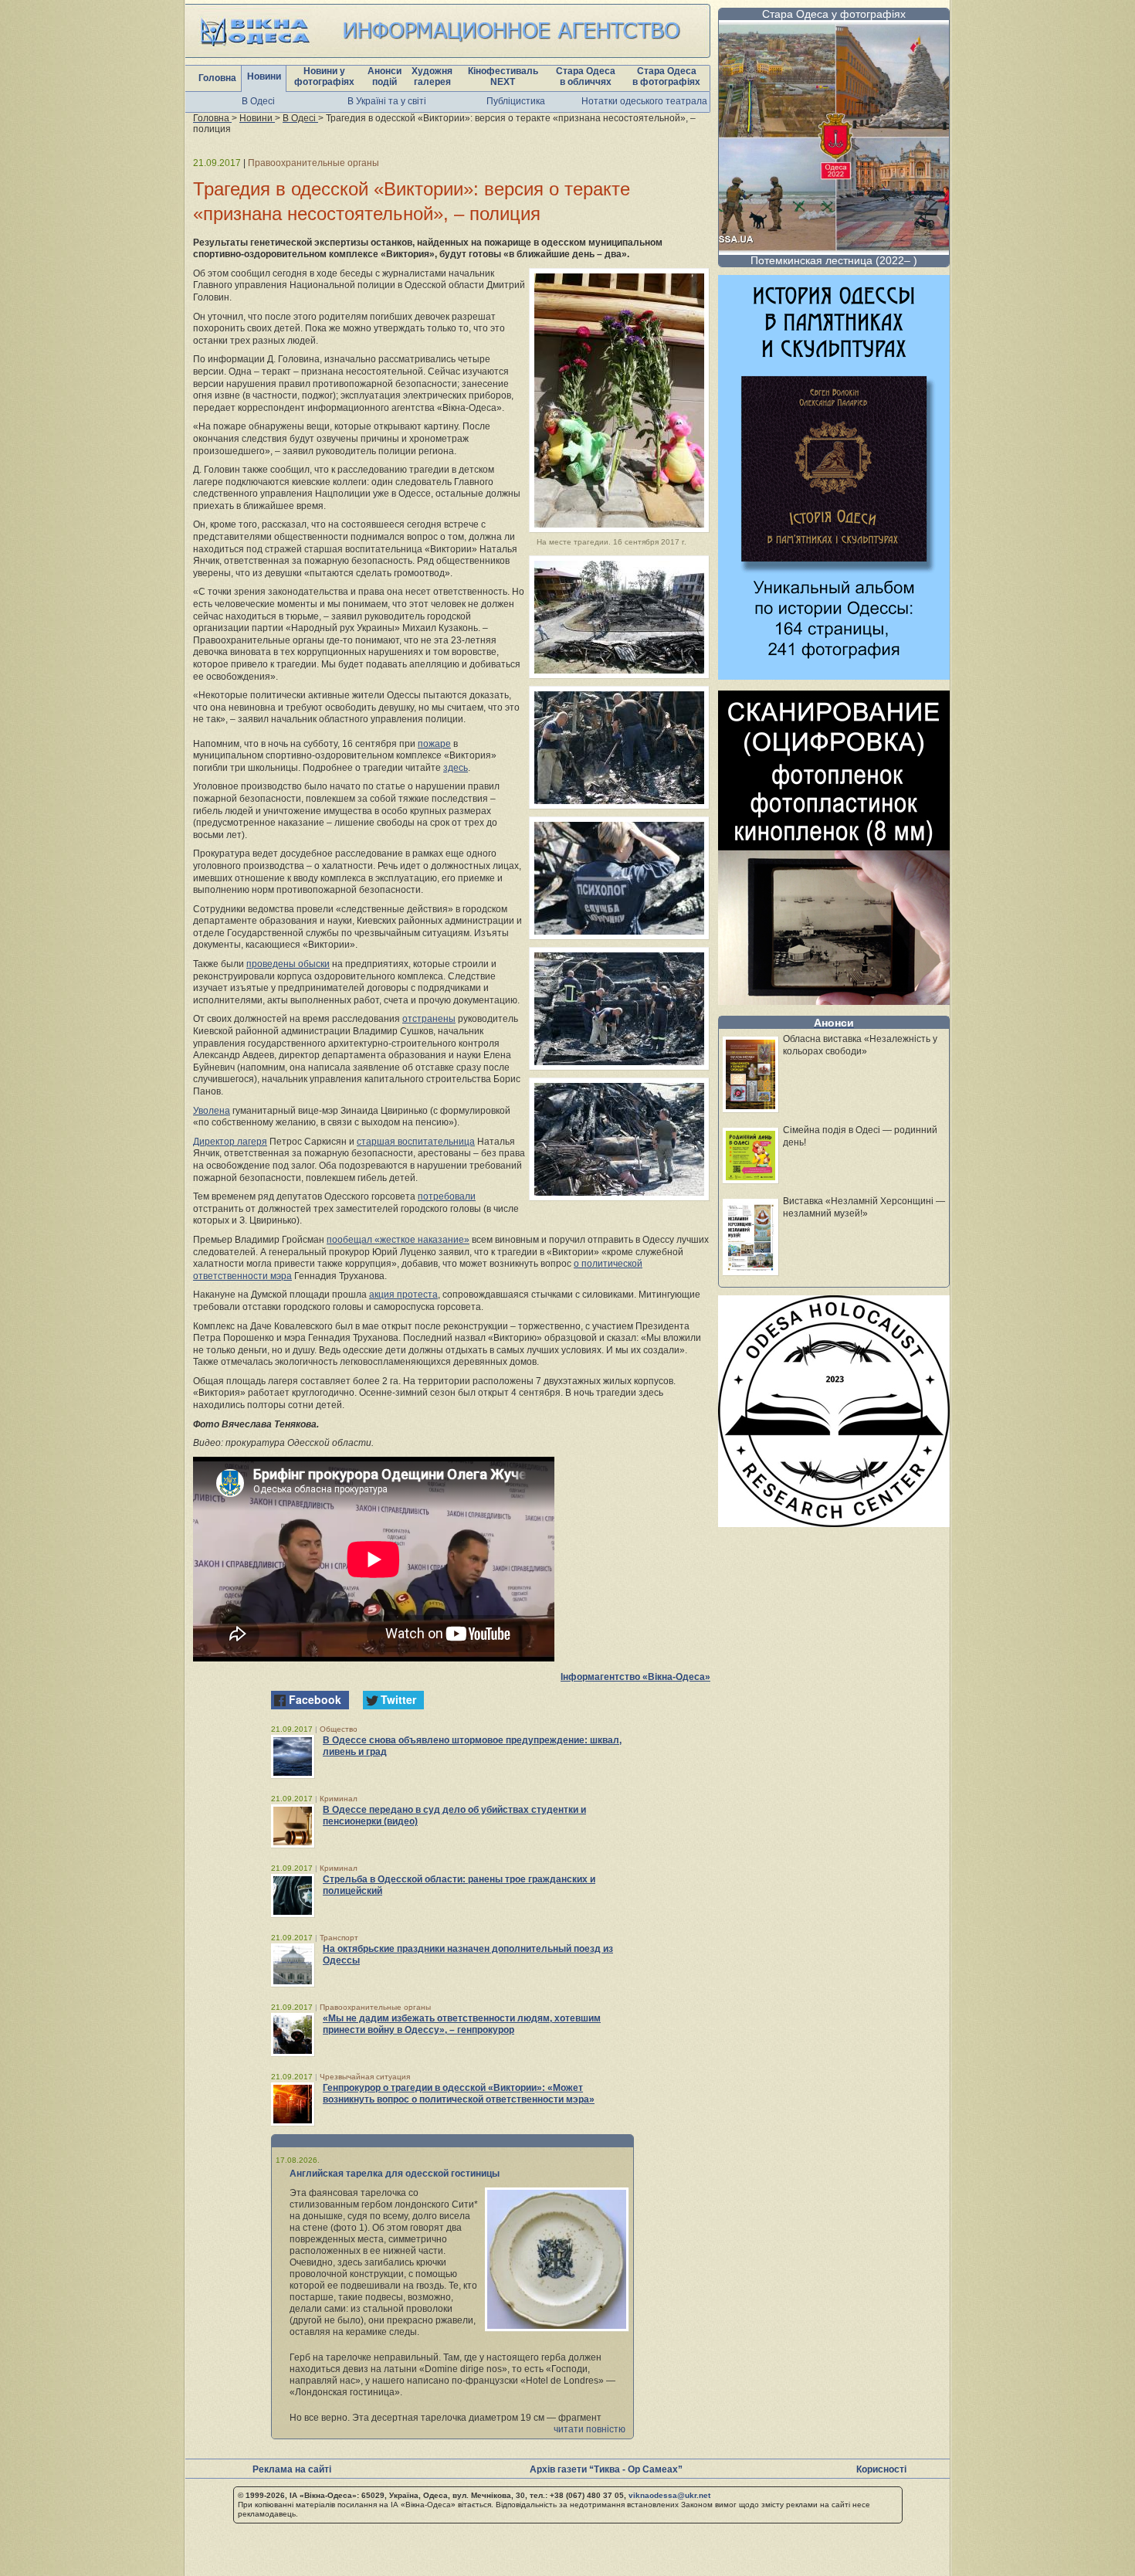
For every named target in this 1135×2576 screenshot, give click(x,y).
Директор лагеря (230, 1142)
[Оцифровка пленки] (834, 1001)
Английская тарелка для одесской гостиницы (395, 2174)
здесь (456, 768)
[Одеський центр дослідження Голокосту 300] (834, 1523)
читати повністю (590, 2429)
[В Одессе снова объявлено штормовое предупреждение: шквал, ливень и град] (293, 1756)
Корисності (881, 2469)
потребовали (447, 1196)
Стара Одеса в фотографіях (666, 76)
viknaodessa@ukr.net (669, 2495)
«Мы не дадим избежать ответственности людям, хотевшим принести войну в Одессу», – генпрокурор (462, 2024)
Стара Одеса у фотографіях (834, 14)
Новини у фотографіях (324, 76)
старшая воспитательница (416, 1142)
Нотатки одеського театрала (644, 101)
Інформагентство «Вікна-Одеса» (635, 1677)
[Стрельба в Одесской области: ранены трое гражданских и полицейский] (293, 1896)
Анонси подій (385, 76)
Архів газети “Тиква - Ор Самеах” (606, 2469)
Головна (217, 78)
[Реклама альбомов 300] (834, 675)
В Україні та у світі (387, 101)
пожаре (434, 744)
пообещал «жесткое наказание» (398, 1240)
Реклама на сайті (292, 2469)
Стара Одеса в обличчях (586, 76)
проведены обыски (288, 964)
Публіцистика (516, 101)
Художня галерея (432, 76)
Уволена (212, 1111)
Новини (264, 76)
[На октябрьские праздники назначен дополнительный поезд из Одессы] (293, 1965)
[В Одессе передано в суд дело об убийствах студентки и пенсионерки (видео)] (293, 1826)
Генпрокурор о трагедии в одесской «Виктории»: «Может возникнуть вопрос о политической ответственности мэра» (459, 2094)
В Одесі (258, 101)
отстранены (429, 1019)
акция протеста (403, 1295)
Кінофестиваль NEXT (503, 76)
